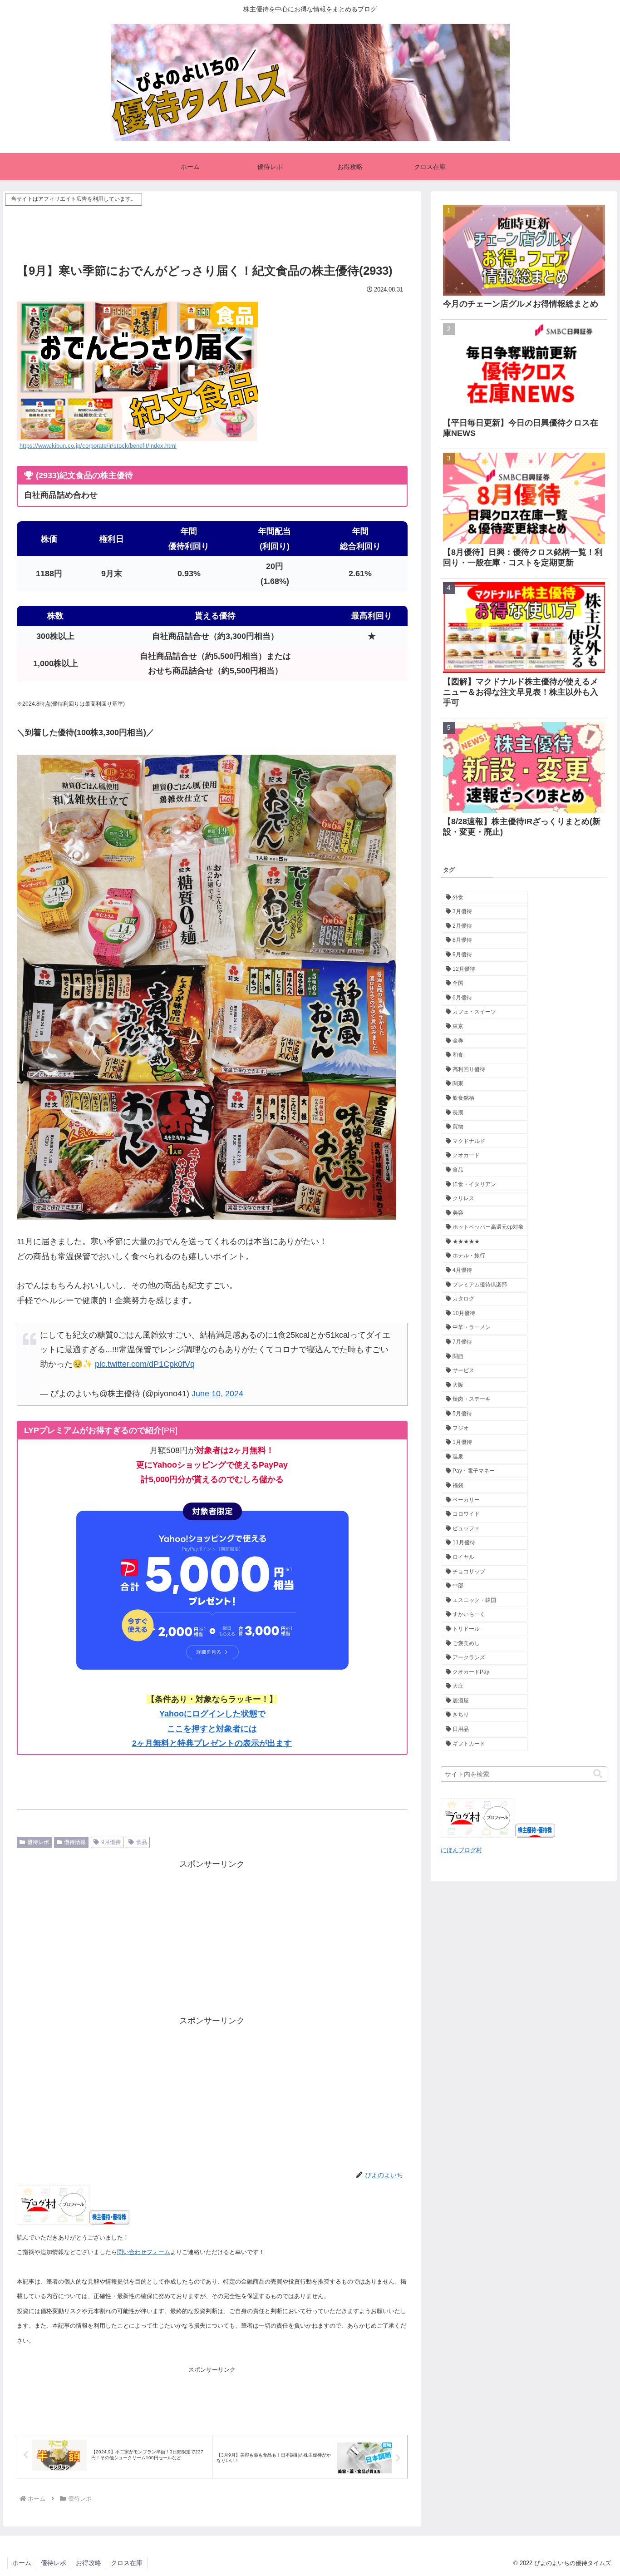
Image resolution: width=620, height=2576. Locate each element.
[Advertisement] (212, 228)
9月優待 (111, 1842)
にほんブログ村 (461, 1850)
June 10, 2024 (217, 1394)
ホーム (22, 2563)
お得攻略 (89, 2563)
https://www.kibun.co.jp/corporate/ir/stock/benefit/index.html (98, 446)
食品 (142, 1842)
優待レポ (38, 1842)
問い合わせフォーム (144, 2252)
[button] (598, 1774)
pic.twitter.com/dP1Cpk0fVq (145, 1364)
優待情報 (75, 1842)
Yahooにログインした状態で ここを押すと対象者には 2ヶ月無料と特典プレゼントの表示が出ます (212, 1728)
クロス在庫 (127, 2563)
